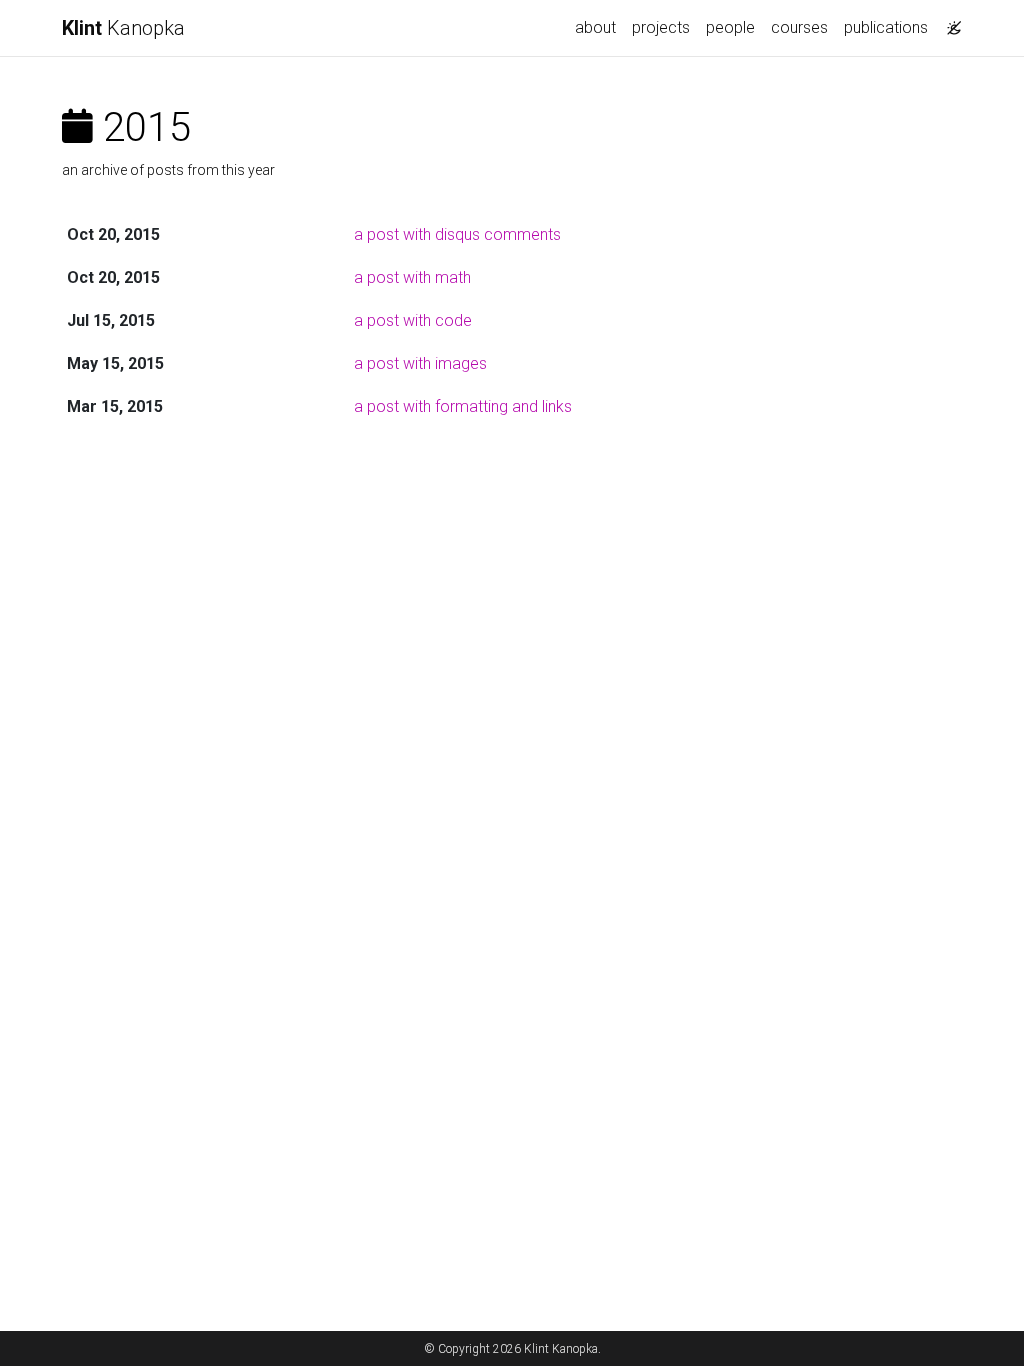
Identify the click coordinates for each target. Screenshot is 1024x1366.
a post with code (413, 320)
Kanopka (123, 28)
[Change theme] (949, 22)
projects (661, 27)
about (595, 27)
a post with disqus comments (457, 234)
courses (799, 27)
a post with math (412, 277)
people (730, 27)
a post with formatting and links (463, 406)
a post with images (420, 363)
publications (886, 27)
